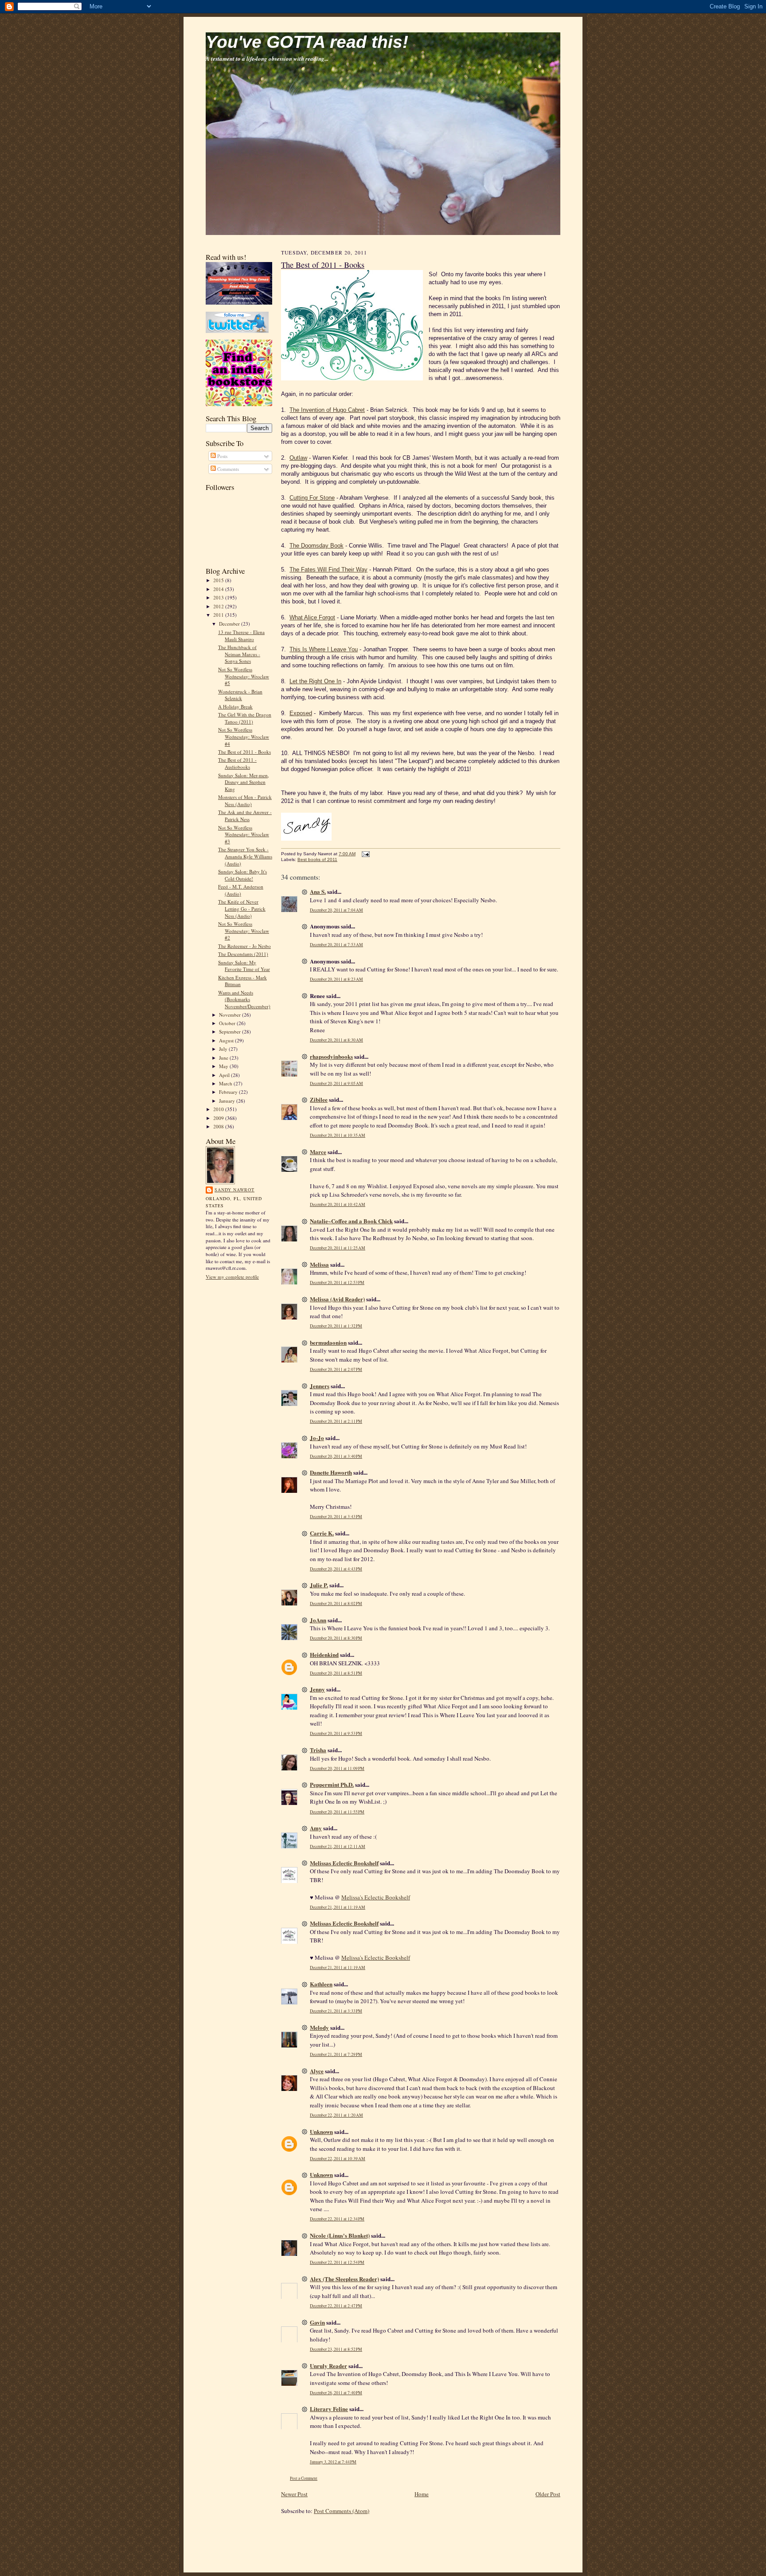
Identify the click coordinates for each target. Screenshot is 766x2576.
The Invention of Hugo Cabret (327, 410)
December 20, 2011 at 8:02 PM (336, 1603)
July (224, 1049)
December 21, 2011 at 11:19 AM (338, 1907)
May (224, 1066)
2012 (219, 606)
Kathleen (321, 1984)
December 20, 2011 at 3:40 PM (336, 1456)
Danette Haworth (331, 1472)
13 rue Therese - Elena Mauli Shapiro (241, 636)
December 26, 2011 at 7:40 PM (336, 2393)
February (229, 1092)
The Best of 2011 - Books (244, 752)
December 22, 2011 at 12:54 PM (337, 2262)
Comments (227, 469)
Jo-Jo (317, 1438)
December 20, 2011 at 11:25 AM (338, 1248)
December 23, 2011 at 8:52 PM (336, 2349)
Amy (316, 1828)
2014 (219, 589)
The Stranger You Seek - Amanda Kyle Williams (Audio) (245, 856)
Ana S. (318, 891)
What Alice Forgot (312, 617)
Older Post (548, 2494)
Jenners (320, 1386)
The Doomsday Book (317, 546)
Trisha (318, 1750)
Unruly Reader (328, 2366)
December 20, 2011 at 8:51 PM (336, 1673)
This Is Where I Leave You (324, 649)
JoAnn (318, 1620)
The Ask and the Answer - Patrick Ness (245, 816)
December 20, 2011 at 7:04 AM (336, 910)
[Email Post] (365, 854)
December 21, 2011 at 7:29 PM (336, 2054)
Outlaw (298, 458)
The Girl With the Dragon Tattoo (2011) (245, 718)
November (231, 1015)
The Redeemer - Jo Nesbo (244, 946)
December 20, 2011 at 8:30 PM (336, 1638)
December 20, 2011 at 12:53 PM (337, 1282)
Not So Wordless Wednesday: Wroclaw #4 (244, 736)
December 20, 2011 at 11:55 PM (337, 1812)
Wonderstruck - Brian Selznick (240, 695)
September (231, 1032)
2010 (219, 1109)
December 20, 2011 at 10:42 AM (338, 1204)
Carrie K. (322, 1533)
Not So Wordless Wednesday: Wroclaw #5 (244, 676)
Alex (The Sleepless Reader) (344, 2279)
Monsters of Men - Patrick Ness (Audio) (245, 801)
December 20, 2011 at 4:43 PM (336, 1569)
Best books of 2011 (317, 859)
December (230, 624)
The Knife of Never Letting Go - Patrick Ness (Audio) (242, 908)
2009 (219, 1118)
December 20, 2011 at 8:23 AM (336, 979)
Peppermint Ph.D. (332, 1784)
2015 (219, 580)
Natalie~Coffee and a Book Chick (351, 1221)
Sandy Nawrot (234, 1190)
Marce (318, 1152)
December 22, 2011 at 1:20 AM (336, 2115)
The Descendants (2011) (243, 954)
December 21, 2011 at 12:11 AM (338, 1846)
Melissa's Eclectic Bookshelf (376, 1897)
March (226, 1083)
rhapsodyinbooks (331, 1056)
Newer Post (294, 2494)
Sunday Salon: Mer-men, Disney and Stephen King (244, 782)
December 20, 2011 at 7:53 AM (336, 945)
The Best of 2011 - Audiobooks (237, 763)
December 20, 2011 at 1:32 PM (336, 1326)
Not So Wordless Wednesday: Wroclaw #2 (244, 931)
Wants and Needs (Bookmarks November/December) (244, 999)
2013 (219, 597)
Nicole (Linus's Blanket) (340, 2235)
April (225, 1075)
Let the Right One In (315, 681)
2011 (219, 615)
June (224, 1058)
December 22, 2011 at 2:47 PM (336, 2306)
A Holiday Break (235, 707)
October (228, 1023)
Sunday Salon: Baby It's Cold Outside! (242, 875)
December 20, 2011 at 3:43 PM (336, 1517)
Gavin (317, 2322)
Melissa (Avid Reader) (337, 1299)
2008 (219, 1126)
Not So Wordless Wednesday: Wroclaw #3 (244, 834)
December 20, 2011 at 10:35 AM (338, 1135)
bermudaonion (328, 1342)
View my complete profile (232, 1277)
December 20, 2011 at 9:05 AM (336, 1083)
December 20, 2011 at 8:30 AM (336, 1040)
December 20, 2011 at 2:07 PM (336, 1369)
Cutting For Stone (312, 498)
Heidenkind (324, 1654)
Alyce (317, 2071)
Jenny (317, 1689)
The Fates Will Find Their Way (328, 570)
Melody (319, 2027)
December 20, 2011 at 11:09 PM (337, 1768)
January (228, 1101)
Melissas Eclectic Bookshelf (344, 1863)
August (227, 1040)
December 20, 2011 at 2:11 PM (336, 1421)
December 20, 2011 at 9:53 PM (336, 1733)
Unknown (321, 2132)
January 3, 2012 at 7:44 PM (333, 2462)
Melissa (319, 1264)
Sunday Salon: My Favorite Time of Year (244, 966)
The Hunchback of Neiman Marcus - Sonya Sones (239, 654)
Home (422, 2494)
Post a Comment (304, 2478)
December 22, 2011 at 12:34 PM (337, 2219)
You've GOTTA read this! (307, 42)
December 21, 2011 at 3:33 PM (336, 2011)
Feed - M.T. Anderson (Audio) (241, 890)
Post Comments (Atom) (342, 2511)
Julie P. (319, 1585)
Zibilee (319, 1099)
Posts (222, 456)
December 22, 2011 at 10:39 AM (338, 2159)
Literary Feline (329, 2409)
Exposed (301, 713)
